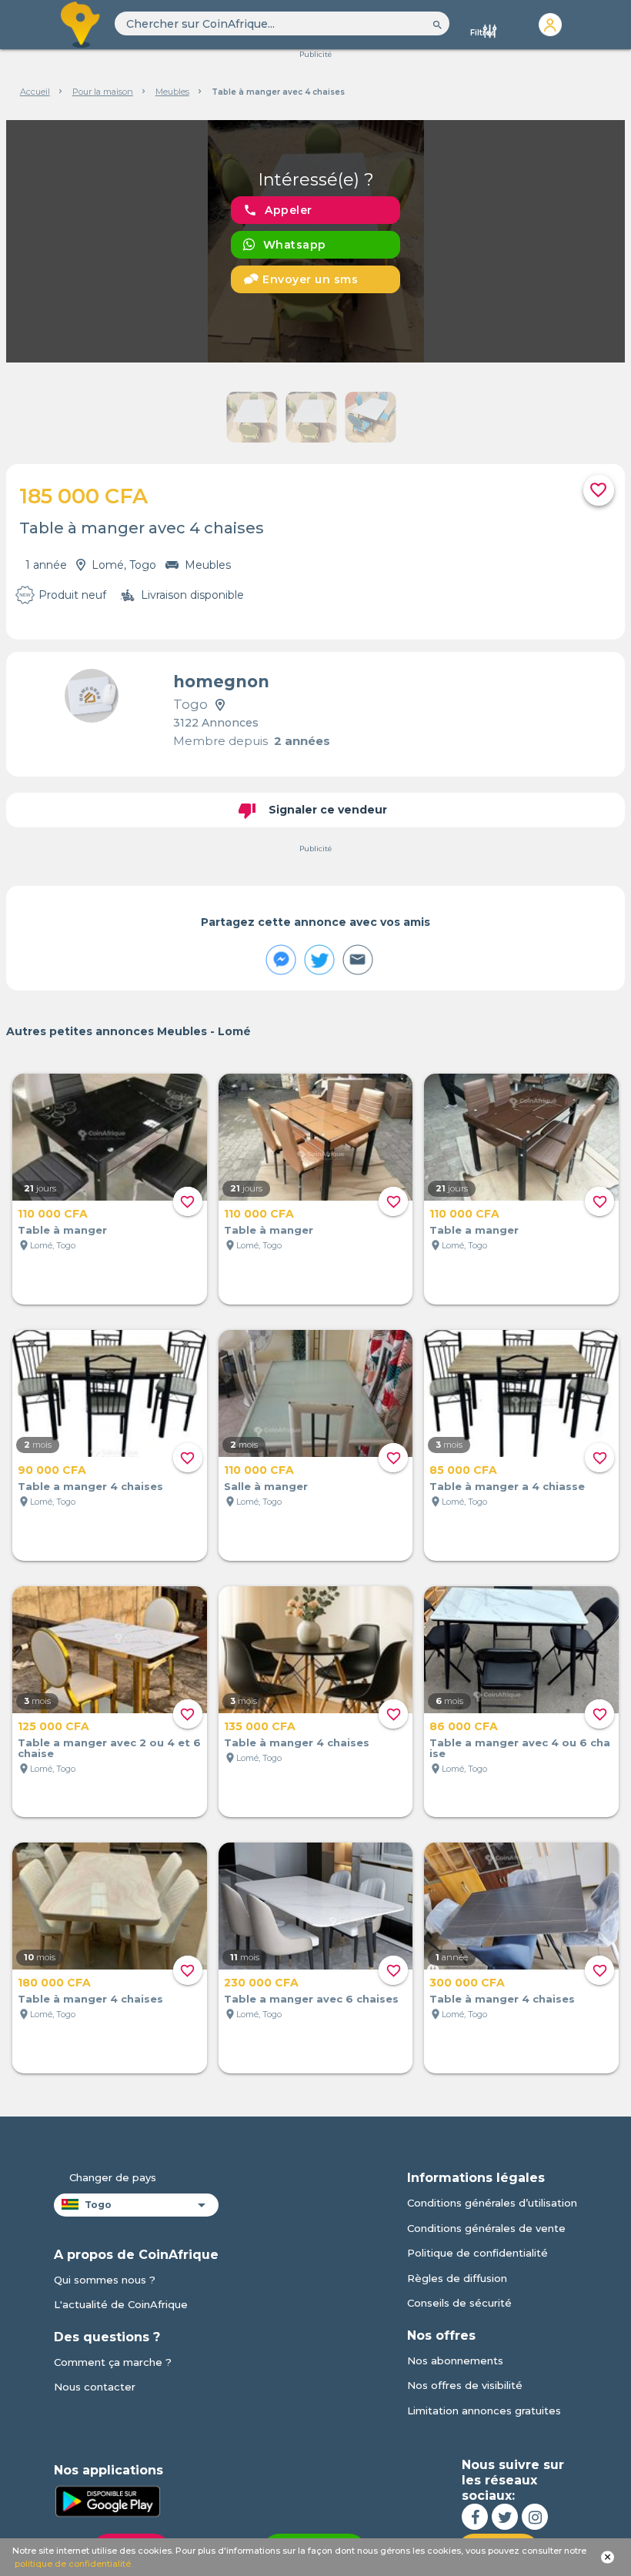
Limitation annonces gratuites (484, 2411)
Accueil (35, 92)
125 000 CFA (53, 1726)
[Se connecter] (550, 25)
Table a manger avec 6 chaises (311, 1999)
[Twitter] (505, 2517)
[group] (315, 241)
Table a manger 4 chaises (90, 1486)
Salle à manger (266, 1486)
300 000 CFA (467, 1983)
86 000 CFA (464, 1726)
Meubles (172, 92)
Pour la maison (103, 92)
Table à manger (62, 1230)
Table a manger (474, 1230)
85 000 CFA (463, 1470)
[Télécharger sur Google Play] (108, 2500)
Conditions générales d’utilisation (492, 2203)
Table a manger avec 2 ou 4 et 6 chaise (109, 1748)
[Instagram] (535, 2517)
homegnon (221, 682)
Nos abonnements (455, 2360)
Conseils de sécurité (459, 2303)
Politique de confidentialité (477, 2253)
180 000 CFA (54, 1983)
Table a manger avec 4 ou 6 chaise (520, 1748)
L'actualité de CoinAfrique (121, 2304)
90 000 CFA (52, 1470)
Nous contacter (95, 2387)
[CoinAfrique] (81, 25)
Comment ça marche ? (113, 2362)
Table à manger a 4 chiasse (507, 1486)
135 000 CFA (260, 1726)
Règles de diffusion (457, 2278)
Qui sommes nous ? (105, 2280)
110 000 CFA (53, 1214)
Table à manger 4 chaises (297, 1742)
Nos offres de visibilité (465, 2385)
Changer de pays (113, 2177)
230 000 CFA (261, 1983)
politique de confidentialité (73, 2564)
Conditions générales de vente (486, 2228)
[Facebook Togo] (475, 2517)
